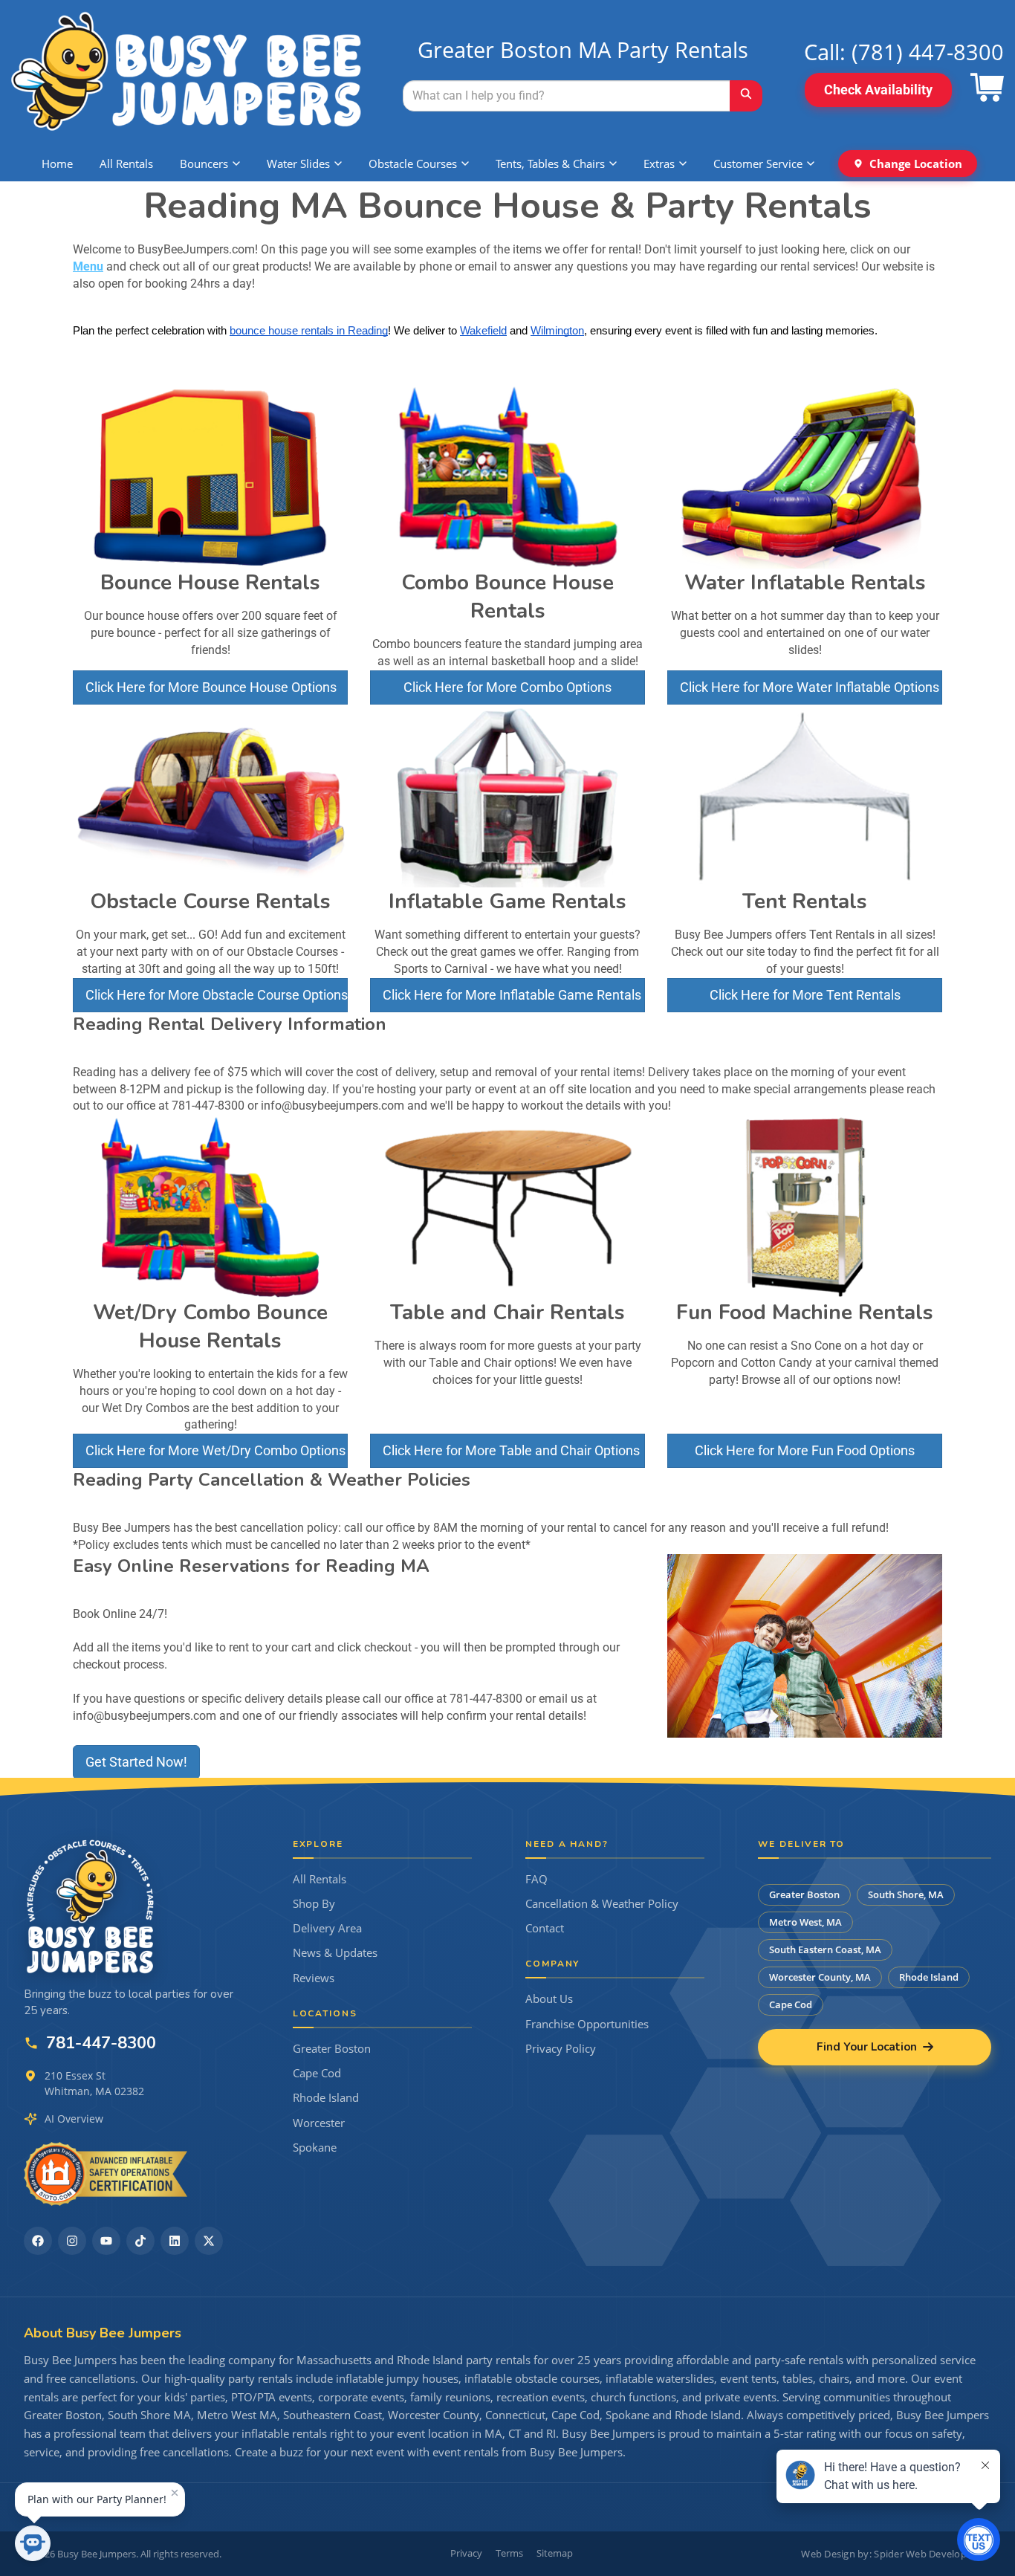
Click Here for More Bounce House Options (211, 687)
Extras (659, 164)
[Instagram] (72, 2241)
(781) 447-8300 (928, 52)
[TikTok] (140, 2241)
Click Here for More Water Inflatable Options (810, 687)
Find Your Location (867, 2047)
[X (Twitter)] (209, 2241)
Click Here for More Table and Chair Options (511, 1450)
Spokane (315, 2148)
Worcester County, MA (820, 1977)
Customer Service (758, 164)
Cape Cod (317, 2073)
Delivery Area (327, 1928)
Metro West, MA (805, 1922)
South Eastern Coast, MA (825, 1949)
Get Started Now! (136, 1762)
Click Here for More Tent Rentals (805, 995)
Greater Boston (332, 2049)
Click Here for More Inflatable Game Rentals (512, 995)
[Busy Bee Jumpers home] (91, 1906)
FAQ (536, 1879)
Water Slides (298, 164)
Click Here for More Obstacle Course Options (217, 995)
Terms (509, 2553)
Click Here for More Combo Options (507, 687)
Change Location (916, 164)
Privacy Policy (561, 2049)
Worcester (319, 2123)
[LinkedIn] (175, 2241)
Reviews (314, 1978)
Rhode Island (326, 2098)
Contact (545, 1928)
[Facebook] (38, 2241)
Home (57, 164)
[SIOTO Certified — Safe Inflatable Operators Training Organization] (106, 2174)
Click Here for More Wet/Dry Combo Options (215, 1450)
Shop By (314, 1904)
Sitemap (555, 2553)
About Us (549, 1999)
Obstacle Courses (413, 164)
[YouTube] (106, 2241)
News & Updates (335, 1953)
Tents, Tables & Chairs (550, 164)
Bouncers (204, 164)
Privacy (466, 2553)
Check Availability (878, 90)
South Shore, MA (906, 1894)
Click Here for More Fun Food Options (805, 1450)
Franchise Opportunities (587, 2024)
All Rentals (126, 164)
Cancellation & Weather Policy (602, 1904)
